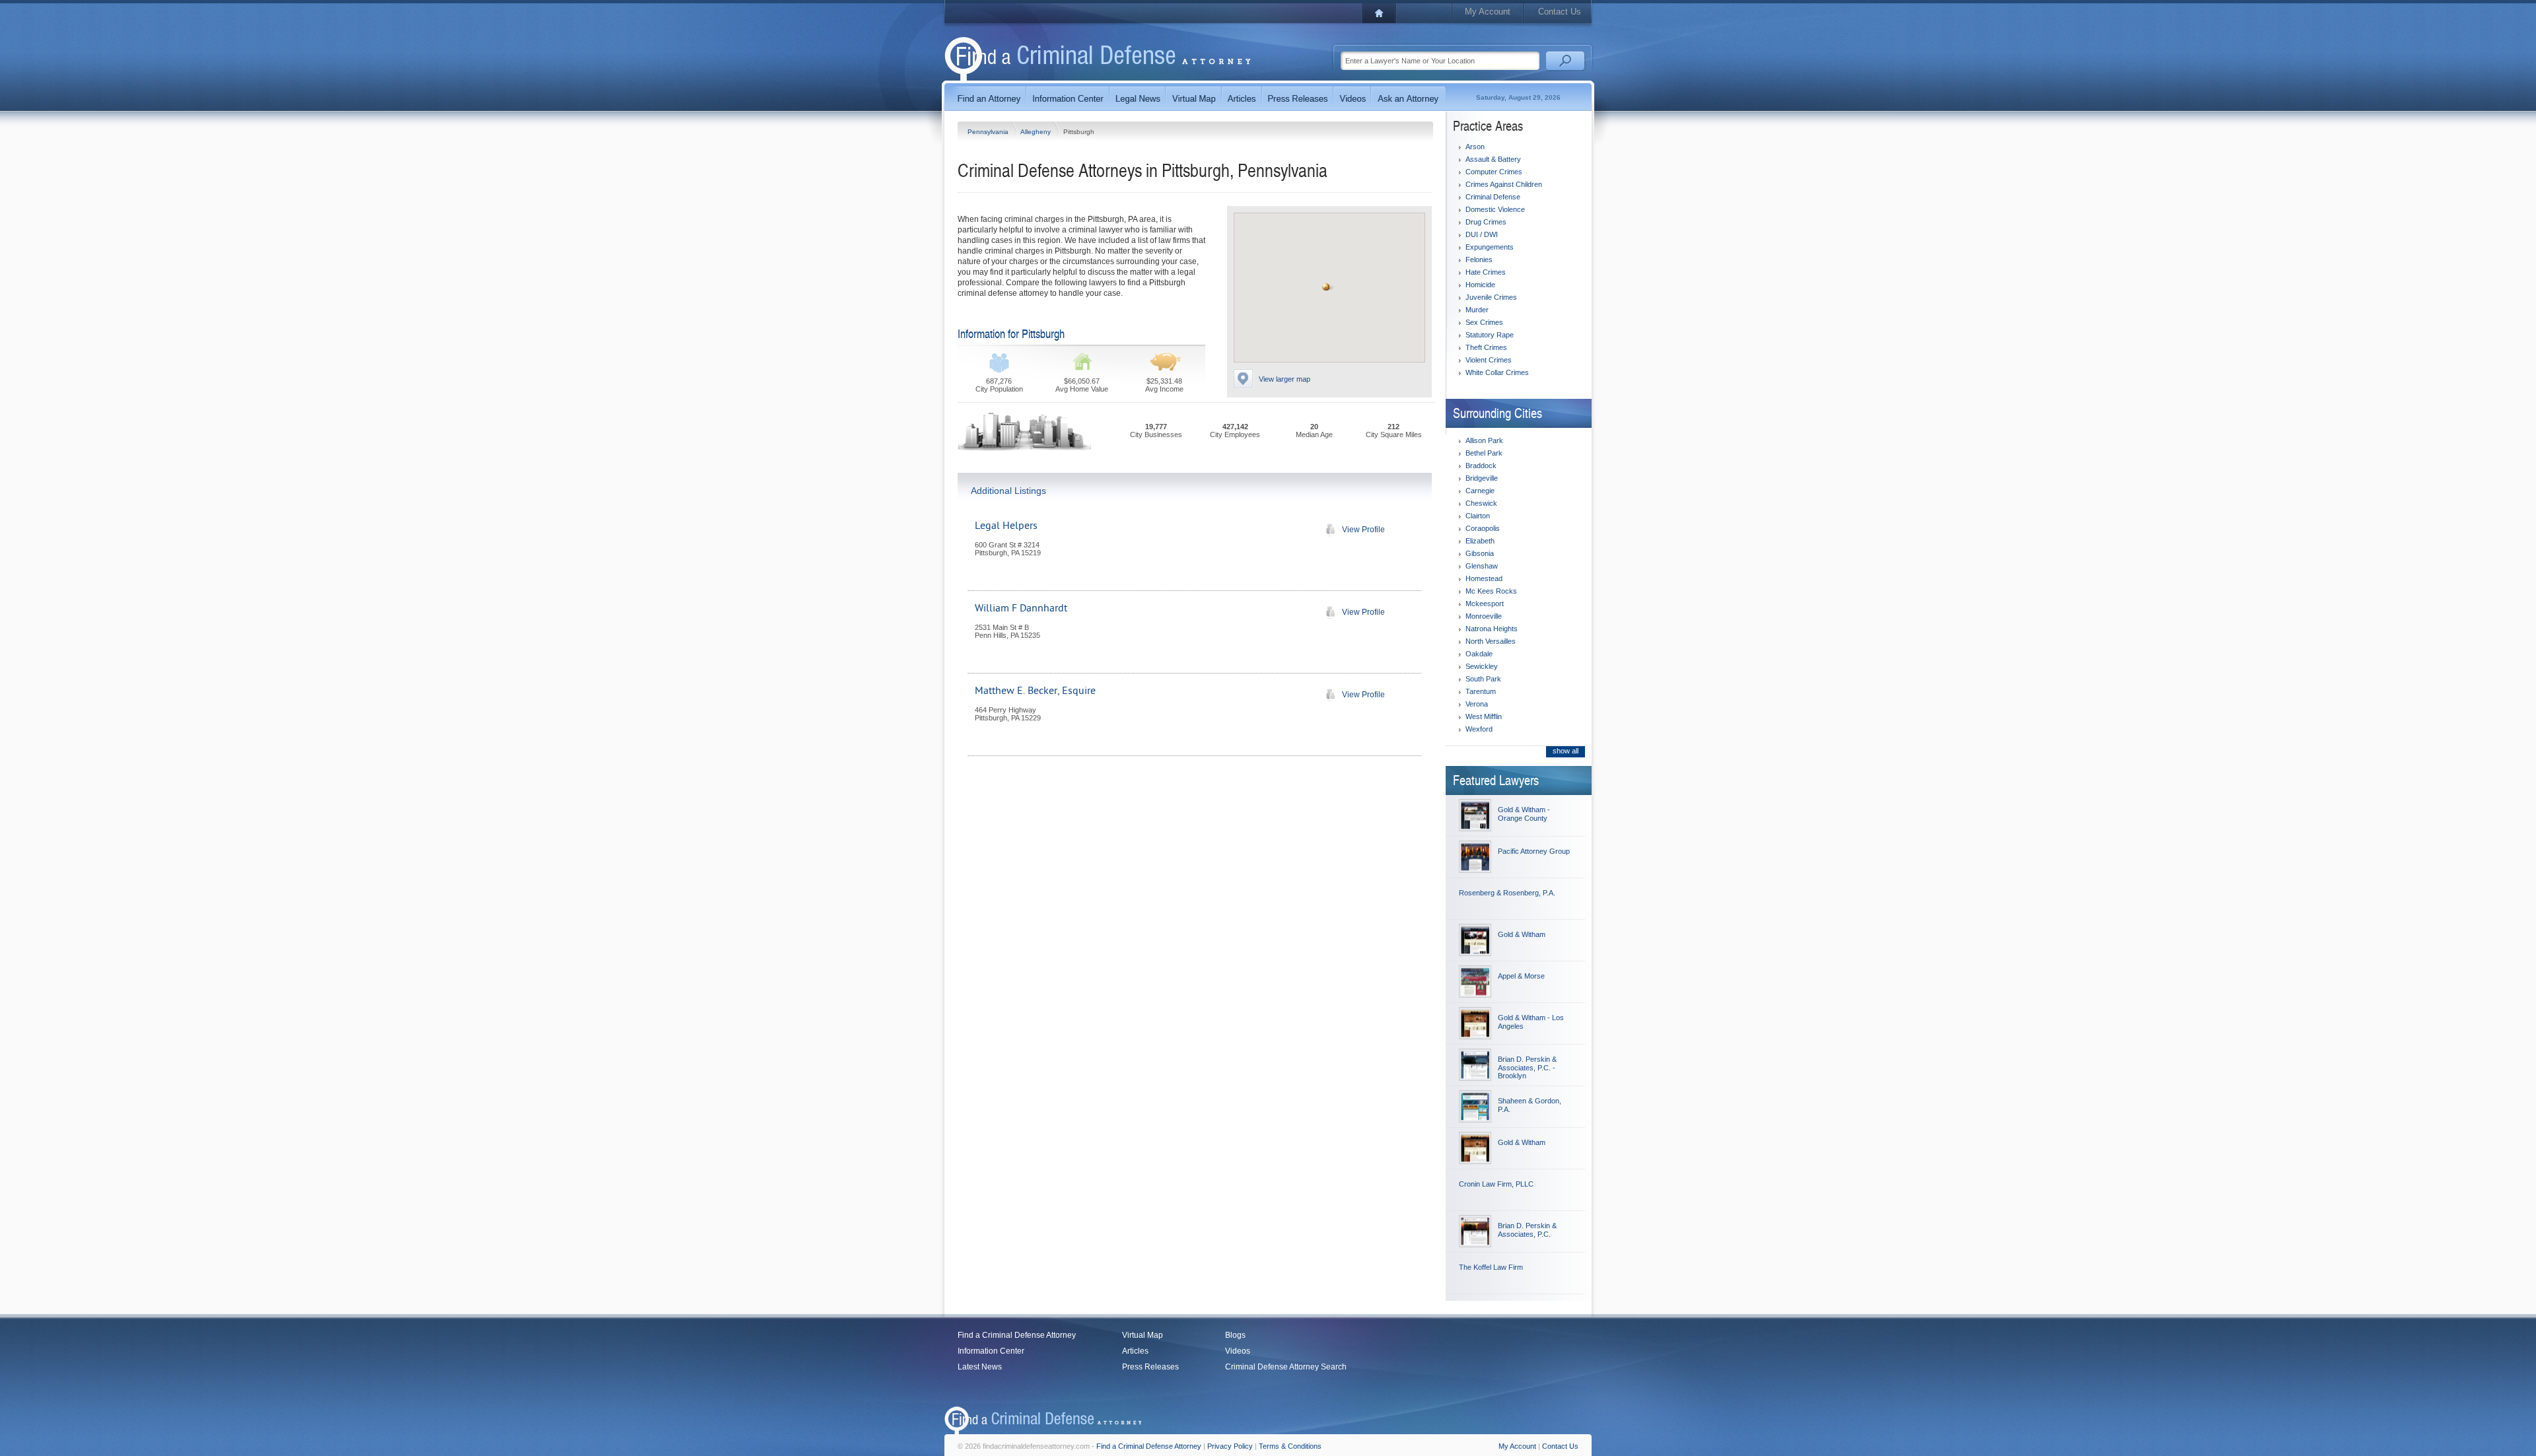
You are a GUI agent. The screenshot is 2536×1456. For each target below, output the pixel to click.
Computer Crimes (1494, 172)
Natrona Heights (1492, 629)
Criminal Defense (1493, 197)
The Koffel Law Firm (1491, 1267)
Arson (1475, 147)
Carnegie (1480, 491)
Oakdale (1479, 654)
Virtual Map (1143, 1335)
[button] (1326, 287)
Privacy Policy (1230, 1446)
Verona (1477, 704)
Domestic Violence (1495, 209)
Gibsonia (1480, 553)
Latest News (980, 1367)
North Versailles (1491, 641)
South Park (1483, 679)
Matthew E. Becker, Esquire (1035, 691)
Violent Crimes (1489, 360)
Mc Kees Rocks (1491, 591)
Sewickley (1482, 666)
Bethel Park (1484, 453)
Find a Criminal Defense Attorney (1017, 1335)
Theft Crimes (1486, 347)
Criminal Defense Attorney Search (1286, 1367)
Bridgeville (1482, 478)
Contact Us (1560, 12)
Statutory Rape (1490, 335)
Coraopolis (1483, 528)
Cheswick (1481, 503)
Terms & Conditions (1290, 1446)
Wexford (1479, 729)
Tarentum (1481, 691)
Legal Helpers (1006, 526)
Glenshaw (1482, 566)
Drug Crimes (1486, 222)
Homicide (1480, 285)
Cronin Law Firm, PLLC (1496, 1184)
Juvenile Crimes (1491, 297)
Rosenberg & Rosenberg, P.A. (1507, 893)
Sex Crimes (1484, 322)
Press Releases (1150, 1367)
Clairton (1478, 516)
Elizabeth (1480, 541)
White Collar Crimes (1497, 372)
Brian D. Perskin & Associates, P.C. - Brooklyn (1527, 1067)
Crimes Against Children (1504, 184)
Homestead (1484, 578)
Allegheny (1037, 132)
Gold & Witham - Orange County (1524, 814)
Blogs (1235, 1335)
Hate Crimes (1486, 272)
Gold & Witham (1522, 934)
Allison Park (1484, 440)
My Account (1488, 12)
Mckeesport (1485, 604)
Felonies (1479, 260)
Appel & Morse (1521, 976)
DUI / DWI (1482, 234)
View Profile (1363, 530)
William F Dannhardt (1021, 608)
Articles (1135, 1351)
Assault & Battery (1493, 159)
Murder (1477, 310)
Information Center (991, 1351)
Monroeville (1484, 616)
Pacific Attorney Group (1534, 851)
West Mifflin (1484, 716)
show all (1566, 751)
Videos (1238, 1351)
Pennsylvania (989, 132)
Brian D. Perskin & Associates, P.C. (1527, 1230)
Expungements (1490, 247)
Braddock (1481, 466)
